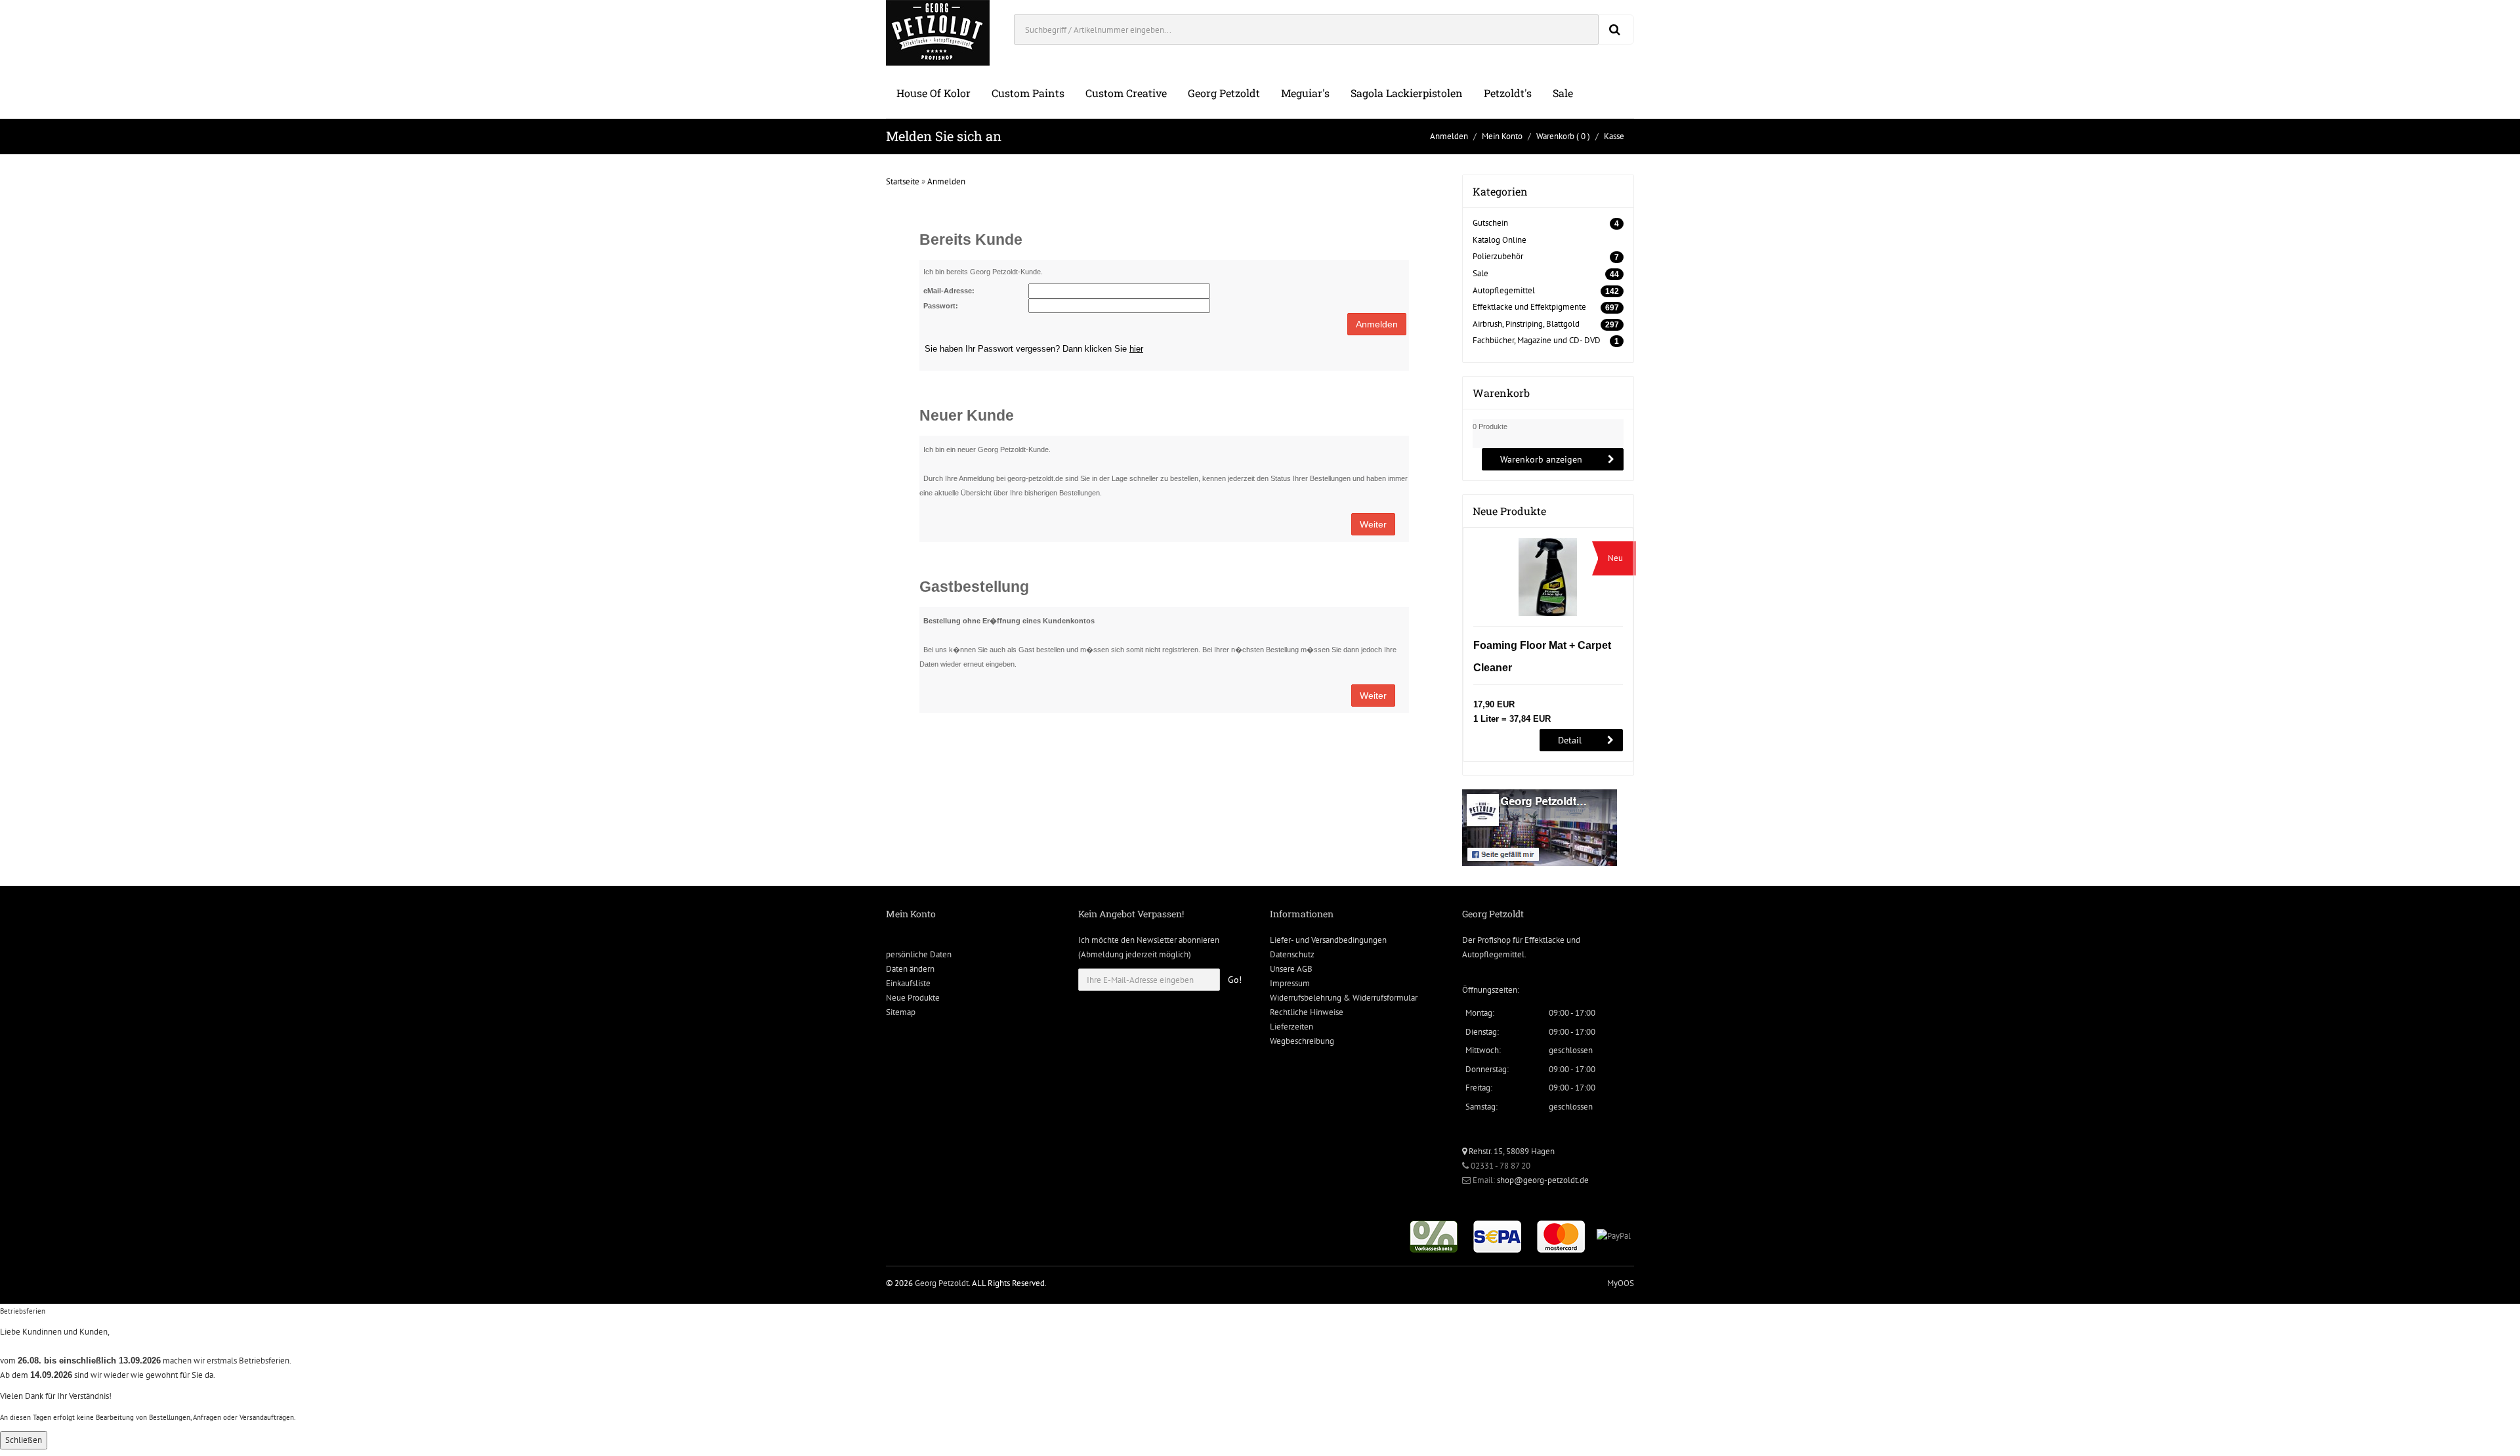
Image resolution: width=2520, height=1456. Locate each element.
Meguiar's (1305, 93)
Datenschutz (1292, 954)
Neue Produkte (913, 998)
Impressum (1290, 983)
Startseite (903, 181)
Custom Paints (1028, 93)
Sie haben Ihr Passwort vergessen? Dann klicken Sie (1034, 349)
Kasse (1614, 136)
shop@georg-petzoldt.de (1543, 1180)
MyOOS (1621, 1283)
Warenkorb (1555, 136)
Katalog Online (1500, 240)
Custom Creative (1126, 93)
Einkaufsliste (908, 983)
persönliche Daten (919, 954)
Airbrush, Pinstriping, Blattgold (1526, 324)
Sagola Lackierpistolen (1407, 93)
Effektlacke (1544, 940)
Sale (1563, 93)
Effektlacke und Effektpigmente (1529, 307)
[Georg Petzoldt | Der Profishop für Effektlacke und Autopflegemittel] (938, 32)
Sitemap (901, 1012)
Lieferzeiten (1291, 1027)
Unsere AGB (1291, 969)
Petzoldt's (1508, 93)
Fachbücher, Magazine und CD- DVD (1537, 340)
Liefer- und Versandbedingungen (1328, 940)
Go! (1235, 980)
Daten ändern (910, 969)
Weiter (1373, 524)
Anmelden (1449, 136)
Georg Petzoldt (1224, 93)
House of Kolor (934, 93)
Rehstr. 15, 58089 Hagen (1511, 1151)
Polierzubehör (1498, 256)
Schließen (24, 1440)
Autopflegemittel (1504, 290)
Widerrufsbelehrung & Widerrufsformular (1344, 998)
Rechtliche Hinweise (1307, 1012)
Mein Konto (1502, 136)
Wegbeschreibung (1302, 1041)
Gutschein (1490, 223)
